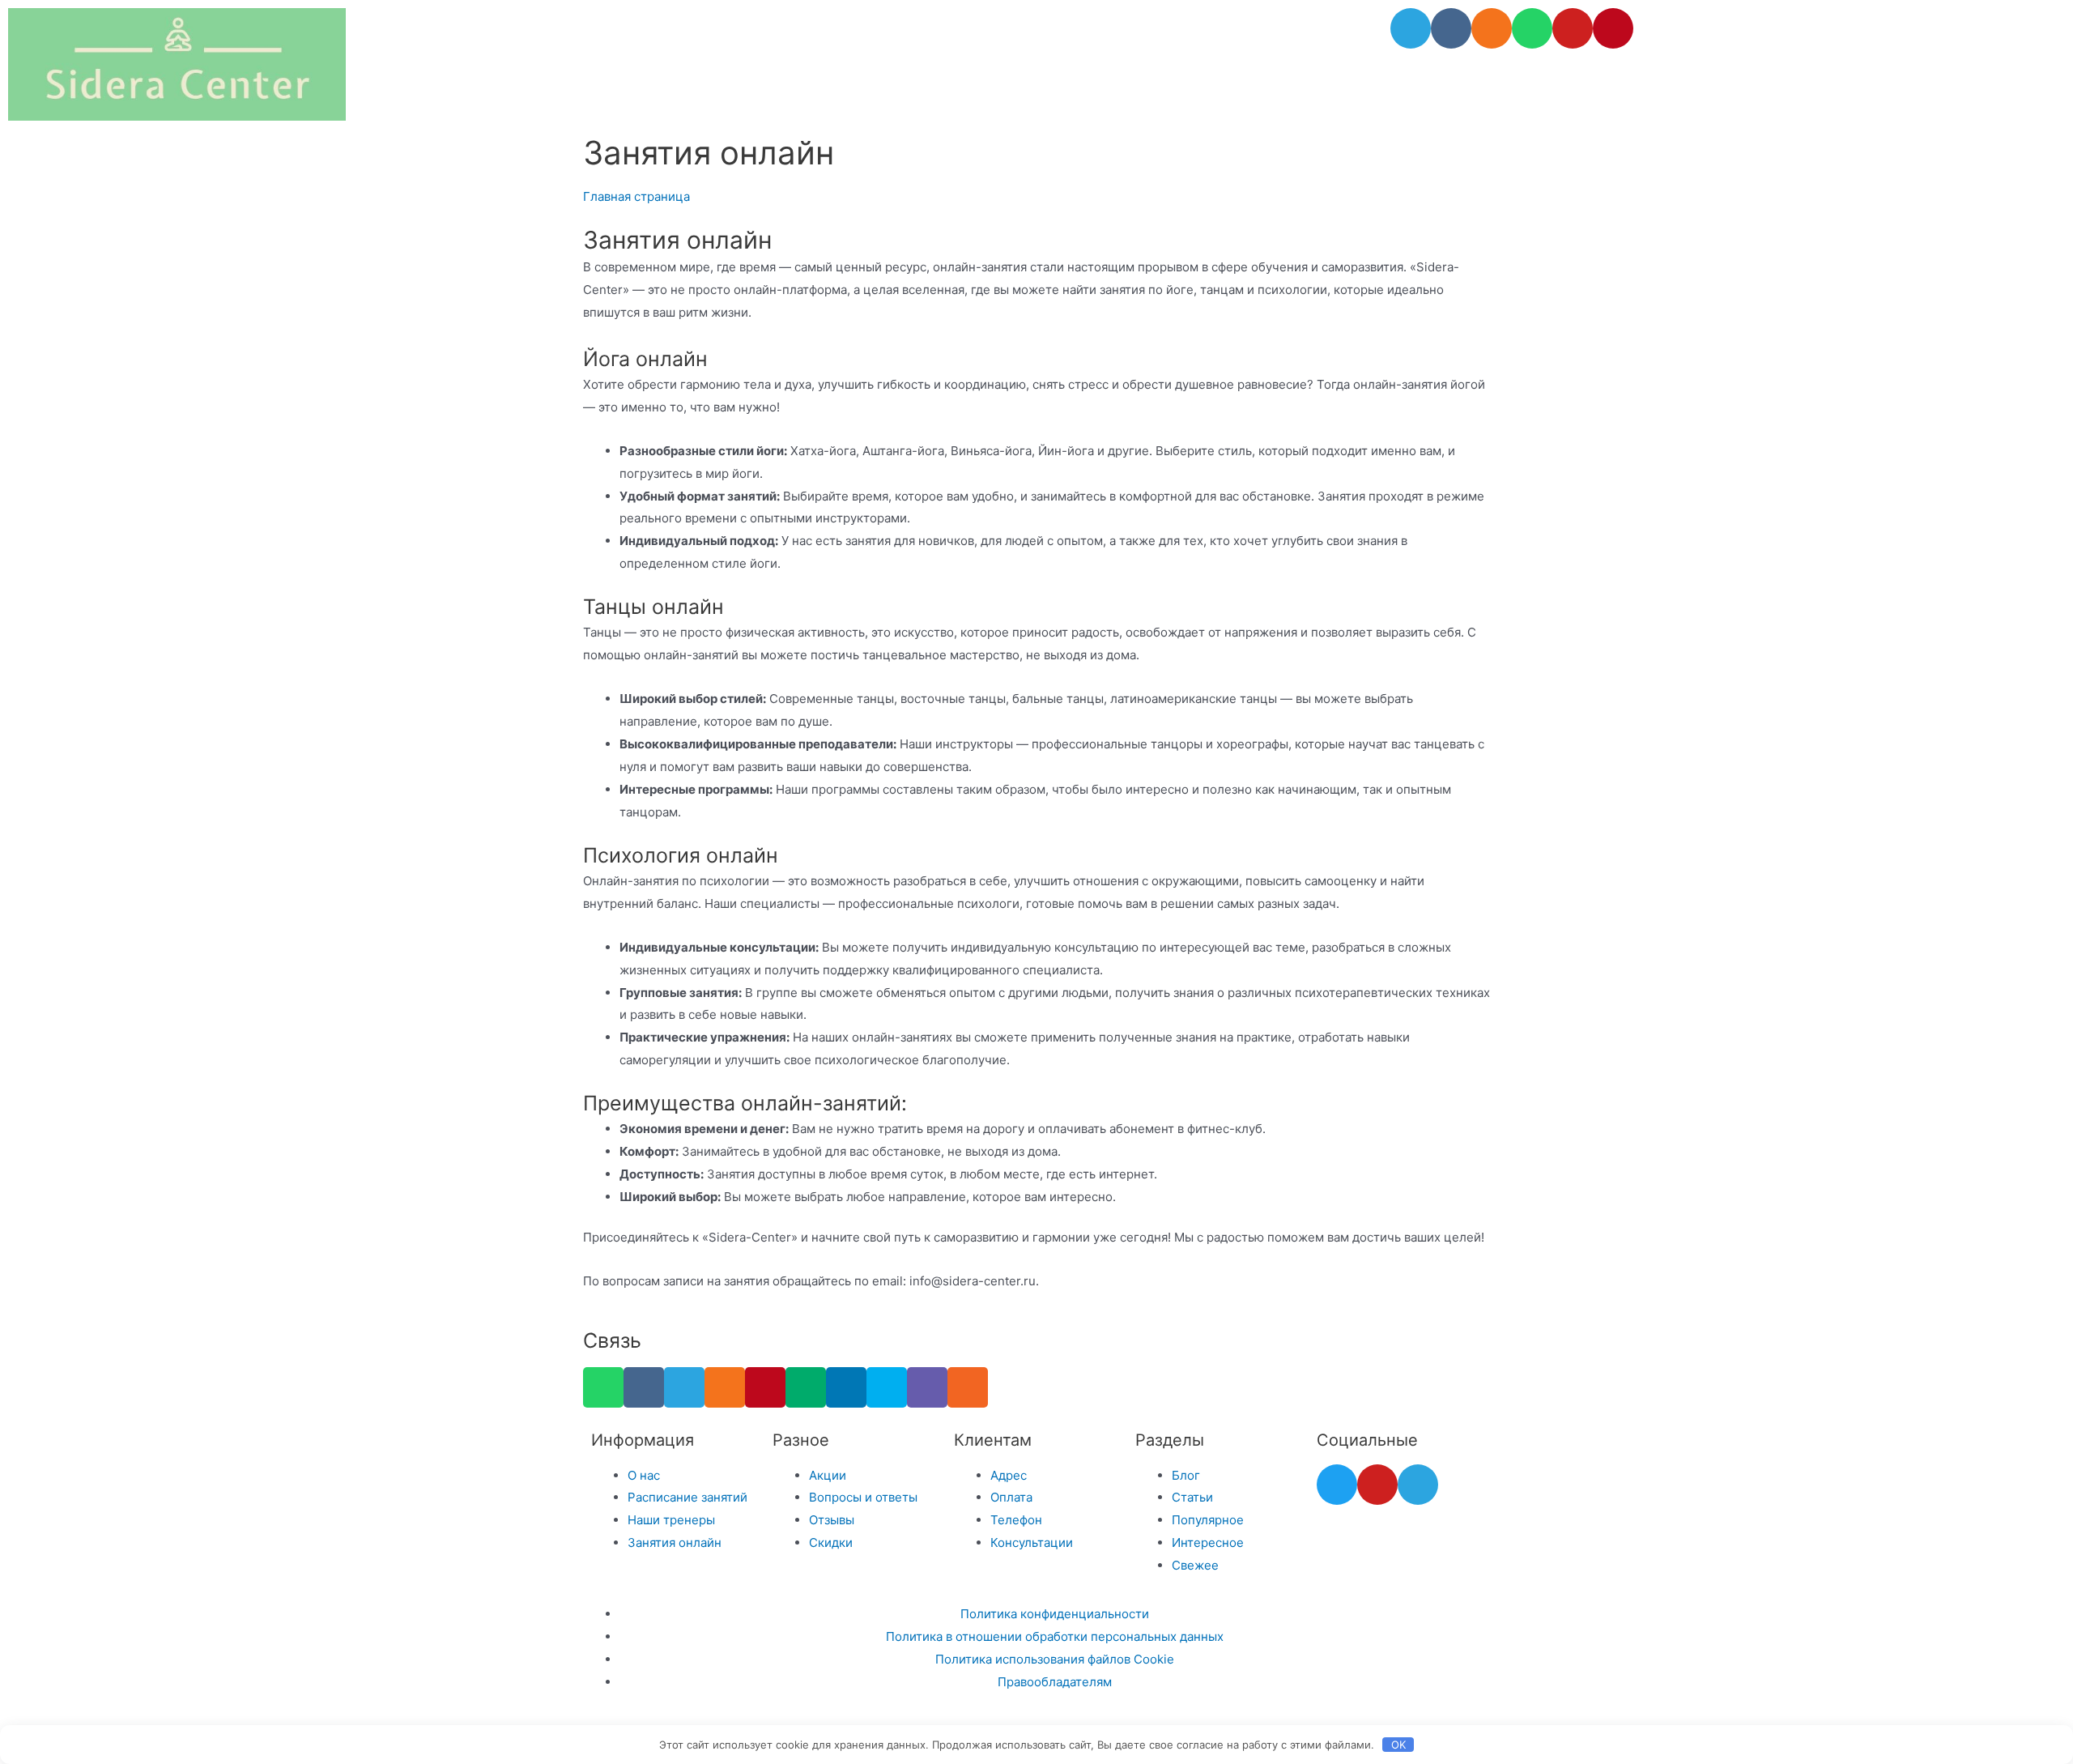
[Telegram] (1411, 28)
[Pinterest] (1613, 28)
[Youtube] (1573, 28)
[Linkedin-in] (846, 1387)
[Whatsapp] (1532, 28)
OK (1398, 1745)
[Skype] (887, 1387)
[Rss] (968, 1387)
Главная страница (636, 196)
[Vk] (1451, 28)
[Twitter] (1337, 1485)
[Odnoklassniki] (1492, 28)
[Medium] (806, 1387)
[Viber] (927, 1387)
